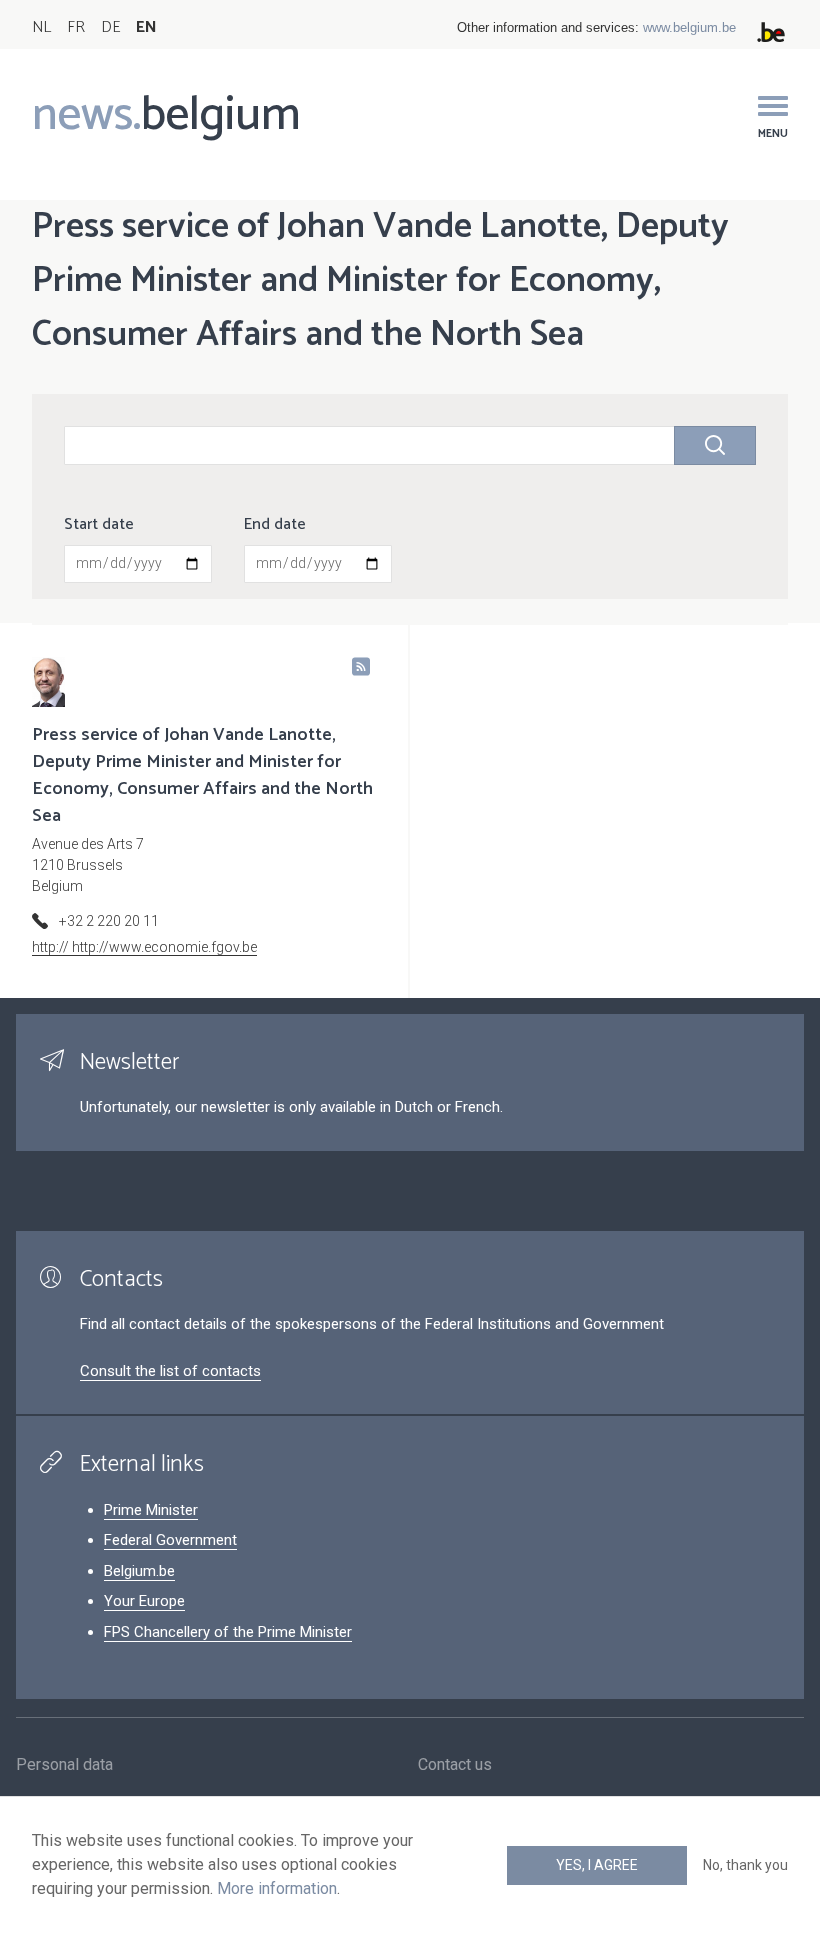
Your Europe (144, 1601)
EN (146, 27)
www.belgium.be (689, 27)
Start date (99, 525)
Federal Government (170, 1540)
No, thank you (745, 1865)
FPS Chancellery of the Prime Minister (228, 1632)
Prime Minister (151, 1510)
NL (41, 27)
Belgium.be (139, 1571)
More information (277, 1888)
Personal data (64, 1764)
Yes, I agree (597, 1865)
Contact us (455, 1764)
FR (76, 27)
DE (110, 27)
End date (275, 525)
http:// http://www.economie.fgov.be (144, 947)
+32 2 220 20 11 (109, 921)
